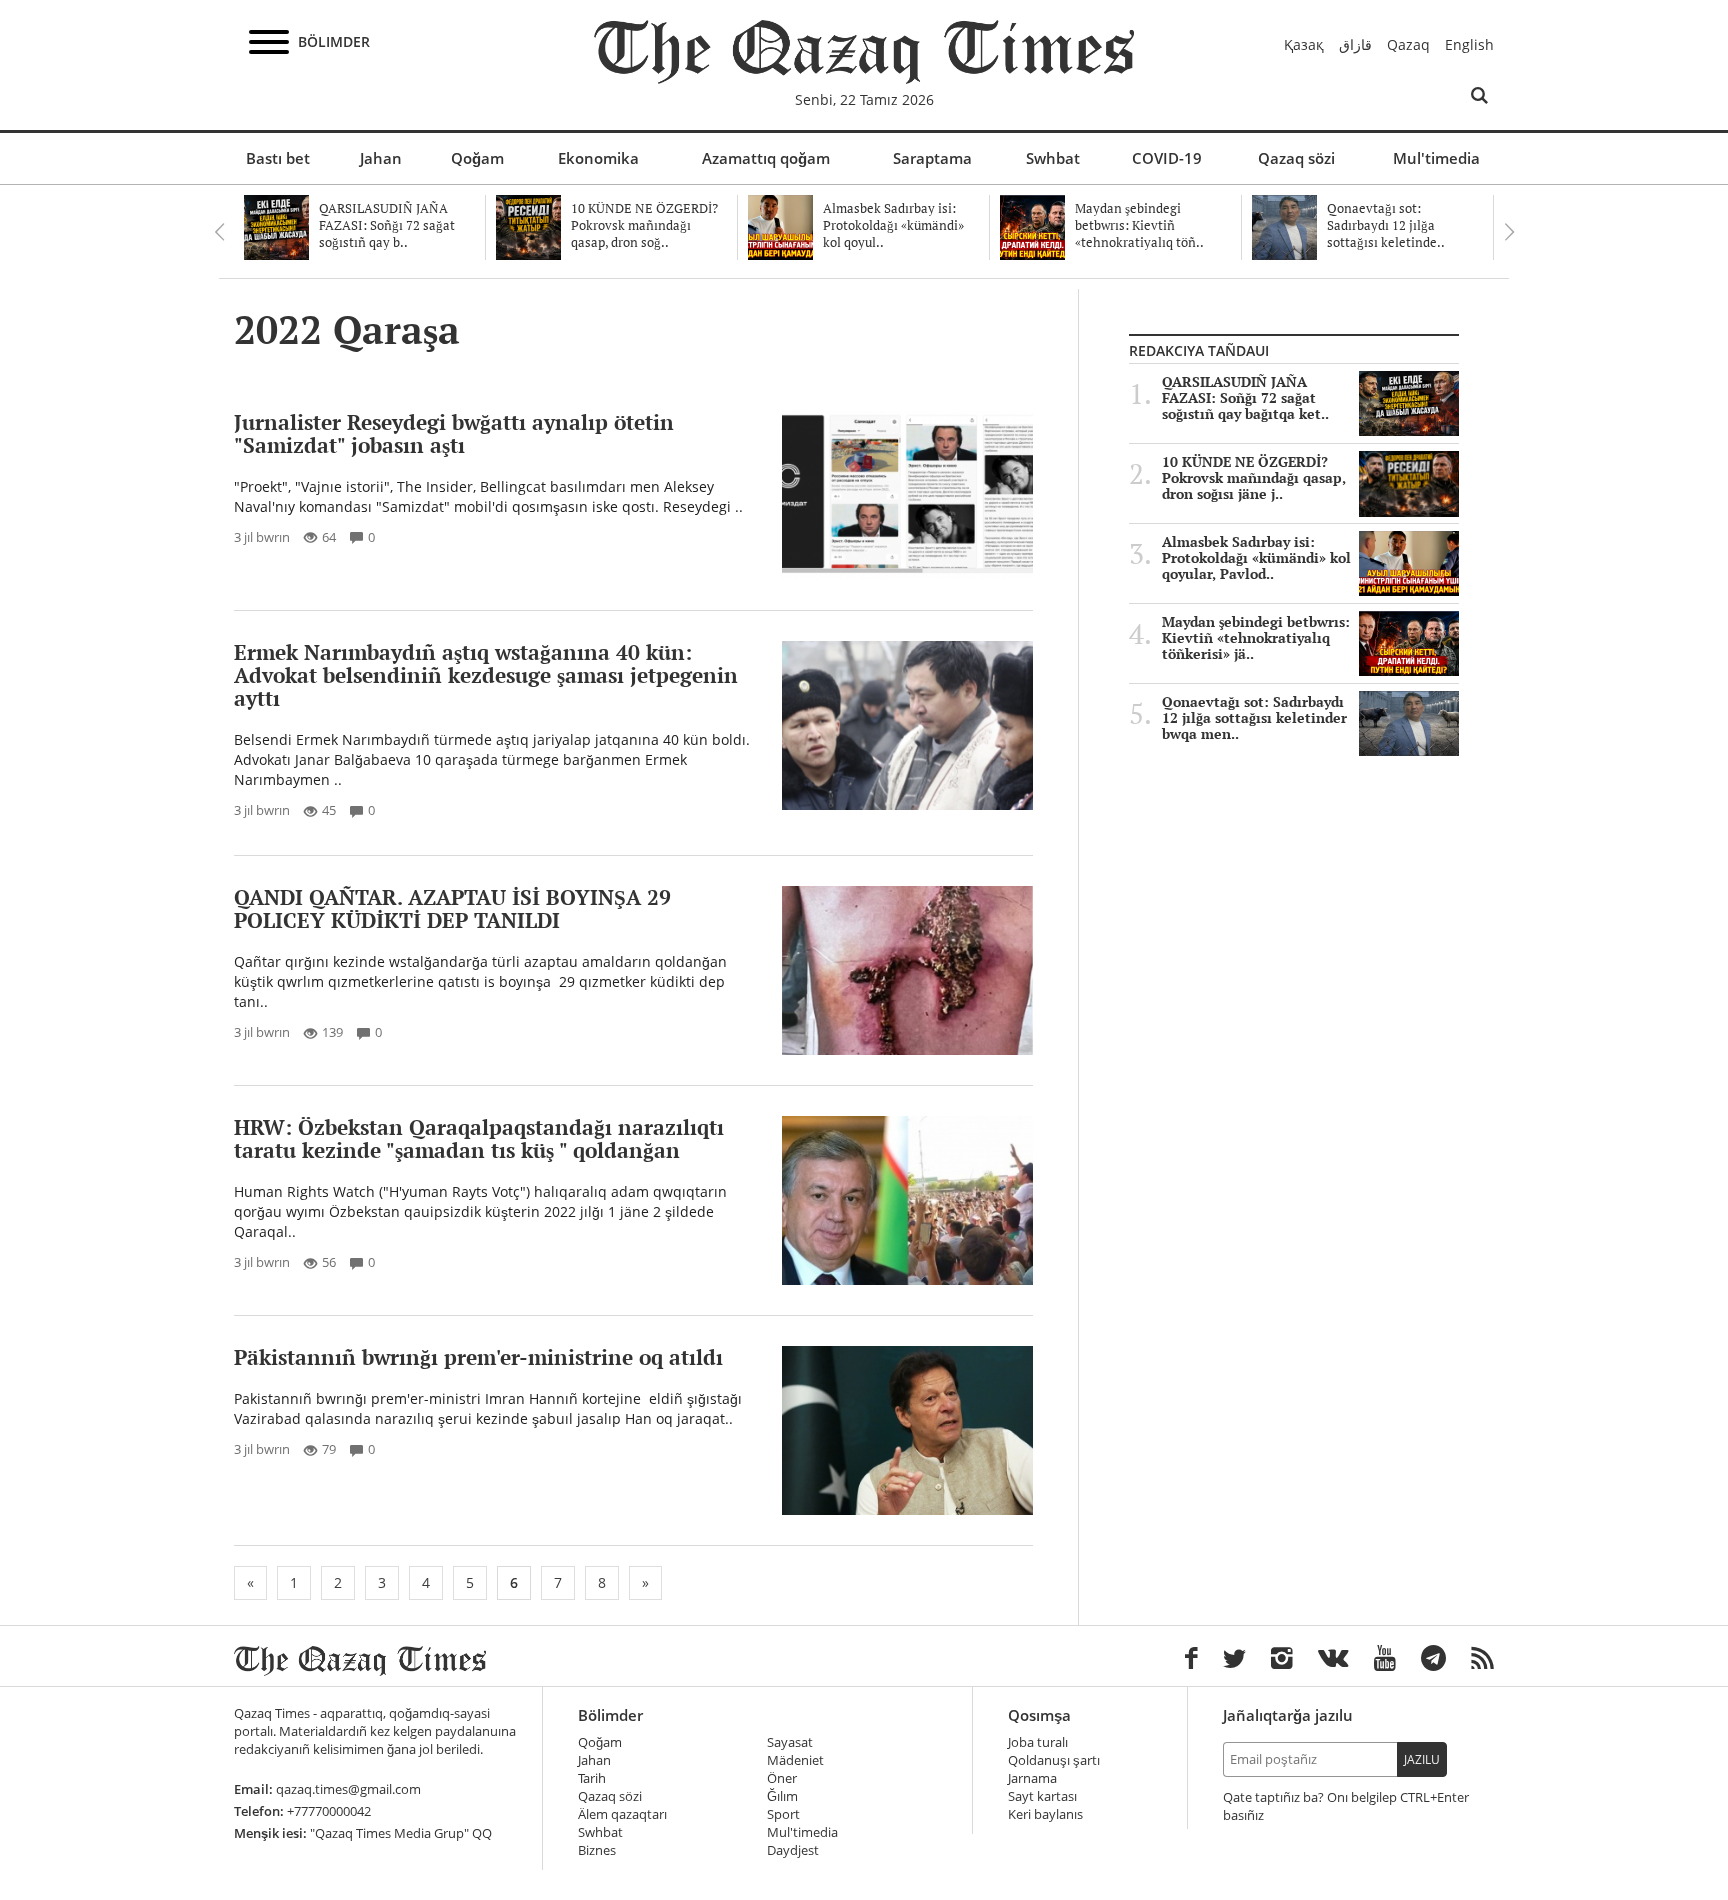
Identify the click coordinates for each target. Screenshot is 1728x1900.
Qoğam (477, 158)
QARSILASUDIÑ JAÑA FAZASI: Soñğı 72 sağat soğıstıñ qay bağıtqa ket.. (1245, 398)
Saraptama (932, 158)
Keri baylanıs (1045, 1814)
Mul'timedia (1436, 158)
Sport (783, 1814)
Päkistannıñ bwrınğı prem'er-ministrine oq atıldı (478, 1357)
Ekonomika (598, 158)
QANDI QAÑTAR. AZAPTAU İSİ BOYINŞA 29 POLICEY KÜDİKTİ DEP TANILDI (452, 908)
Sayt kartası (1042, 1796)
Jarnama (1032, 1778)
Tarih (592, 1778)
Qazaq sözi (1296, 158)
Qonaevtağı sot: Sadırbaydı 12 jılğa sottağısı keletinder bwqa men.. (1254, 718)
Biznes (597, 1850)
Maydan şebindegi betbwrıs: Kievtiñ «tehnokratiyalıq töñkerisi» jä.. (1256, 638)
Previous (219, 232)
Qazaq (1408, 44)
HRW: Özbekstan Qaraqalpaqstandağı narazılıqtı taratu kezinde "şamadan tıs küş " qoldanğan (479, 1138)
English (1469, 44)
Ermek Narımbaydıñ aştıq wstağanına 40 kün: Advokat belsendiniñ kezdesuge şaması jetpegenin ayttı (486, 675)
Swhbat (1053, 158)
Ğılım (782, 1796)
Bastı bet (278, 158)
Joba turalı (1038, 1742)
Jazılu (1422, 1759)
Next (1509, 232)
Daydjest (793, 1850)
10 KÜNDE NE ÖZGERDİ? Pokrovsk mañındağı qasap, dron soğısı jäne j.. (1254, 478)
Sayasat (790, 1742)
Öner (782, 1778)
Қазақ (1304, 44)
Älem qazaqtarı (622, 1814)
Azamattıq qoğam (766, 158)
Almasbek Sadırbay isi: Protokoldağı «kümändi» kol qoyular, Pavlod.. (1256, 558)
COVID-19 (1167, 158)
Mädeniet (795, 1760)
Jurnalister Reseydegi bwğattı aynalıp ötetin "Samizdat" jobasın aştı (454, 433)
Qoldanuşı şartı (1054, 1760)
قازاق (1355, 44)
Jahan (381, 158)
